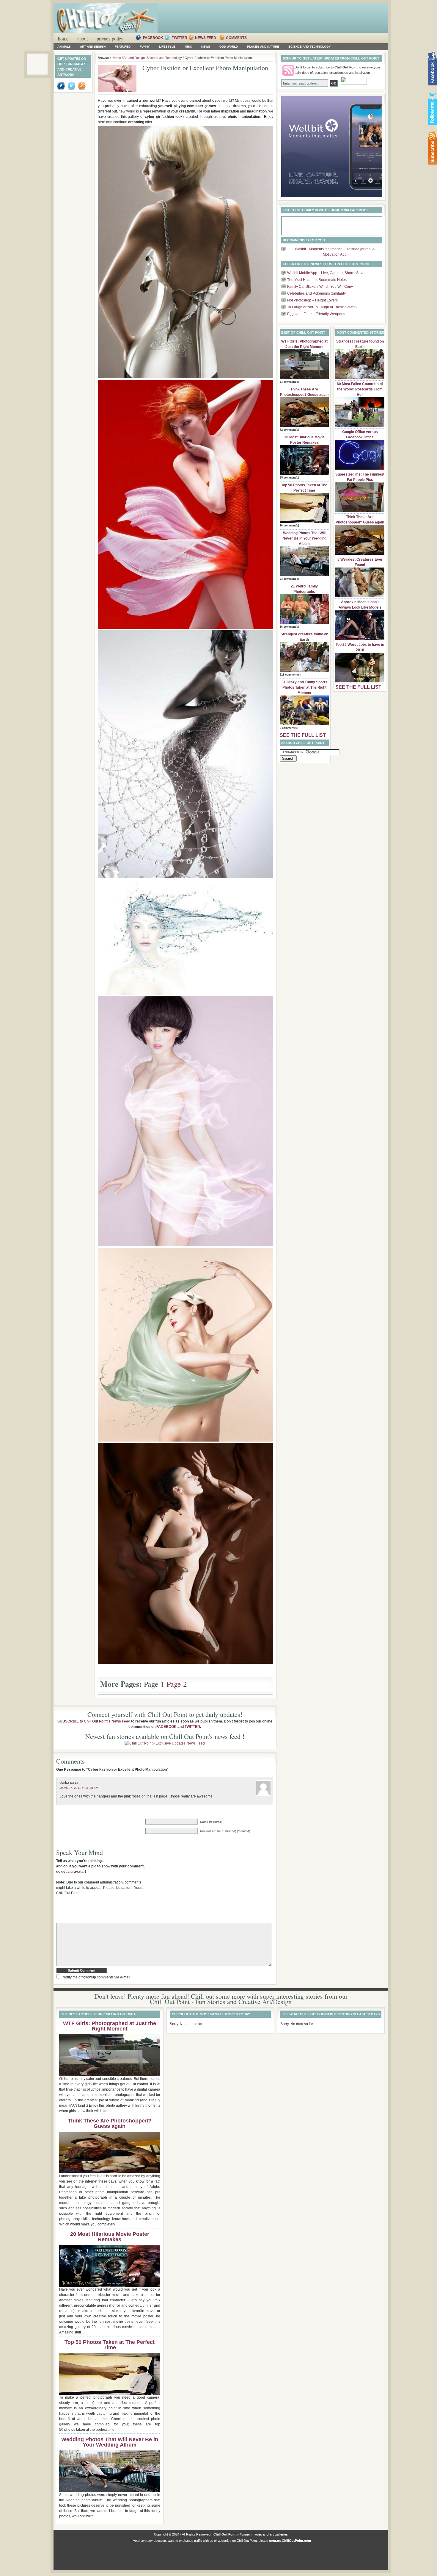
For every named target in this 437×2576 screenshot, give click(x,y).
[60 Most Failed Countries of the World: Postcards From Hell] (360, 426)
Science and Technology (310, 47)
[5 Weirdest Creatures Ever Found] (360, 596)
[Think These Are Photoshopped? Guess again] (304, 426)
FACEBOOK (166, 1727)
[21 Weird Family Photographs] (304, 623)
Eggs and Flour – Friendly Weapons (316, 314)
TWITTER (192, 1727)
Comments (236, 38)
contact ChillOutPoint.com (290, 2541)
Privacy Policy (110, 39)
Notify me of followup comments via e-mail (96, 1977)
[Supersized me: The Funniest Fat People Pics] (360, 511)
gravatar (78, 1872)
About (82, 39)
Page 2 (177, 1684)
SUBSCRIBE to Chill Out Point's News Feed (94, 1721)
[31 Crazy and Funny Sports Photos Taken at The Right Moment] (304, 724)
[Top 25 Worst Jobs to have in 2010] (360, 681)
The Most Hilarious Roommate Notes (317, 280)
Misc (188, 47)
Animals (64, 47)
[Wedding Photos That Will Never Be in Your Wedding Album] (304, 575)
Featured (123, 47)
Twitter (180, 38)
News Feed (206, 38)
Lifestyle (167, 47)
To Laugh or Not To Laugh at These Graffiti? (322, 307)
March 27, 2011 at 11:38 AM (79, 1788)
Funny (145, 47)
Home (63, 39)
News (206, 47)
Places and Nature (263, 47)
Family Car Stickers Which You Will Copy (320, 287)
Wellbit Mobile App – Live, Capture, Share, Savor (326, 273)
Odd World (229, 47)
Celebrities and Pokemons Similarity (316, 293)
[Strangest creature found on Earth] (304, 671)
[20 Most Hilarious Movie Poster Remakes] (304, 474)
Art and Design (93, 47)
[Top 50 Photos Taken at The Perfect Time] (304, 522)
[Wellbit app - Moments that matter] (332, 196)
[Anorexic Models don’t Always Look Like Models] (360, 639)
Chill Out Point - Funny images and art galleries (251, 2534)
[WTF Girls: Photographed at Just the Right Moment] (304, 378)
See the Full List (303, 735)
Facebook (154, 38)
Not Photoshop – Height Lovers (312, 300)
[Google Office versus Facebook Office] (360, 468)
